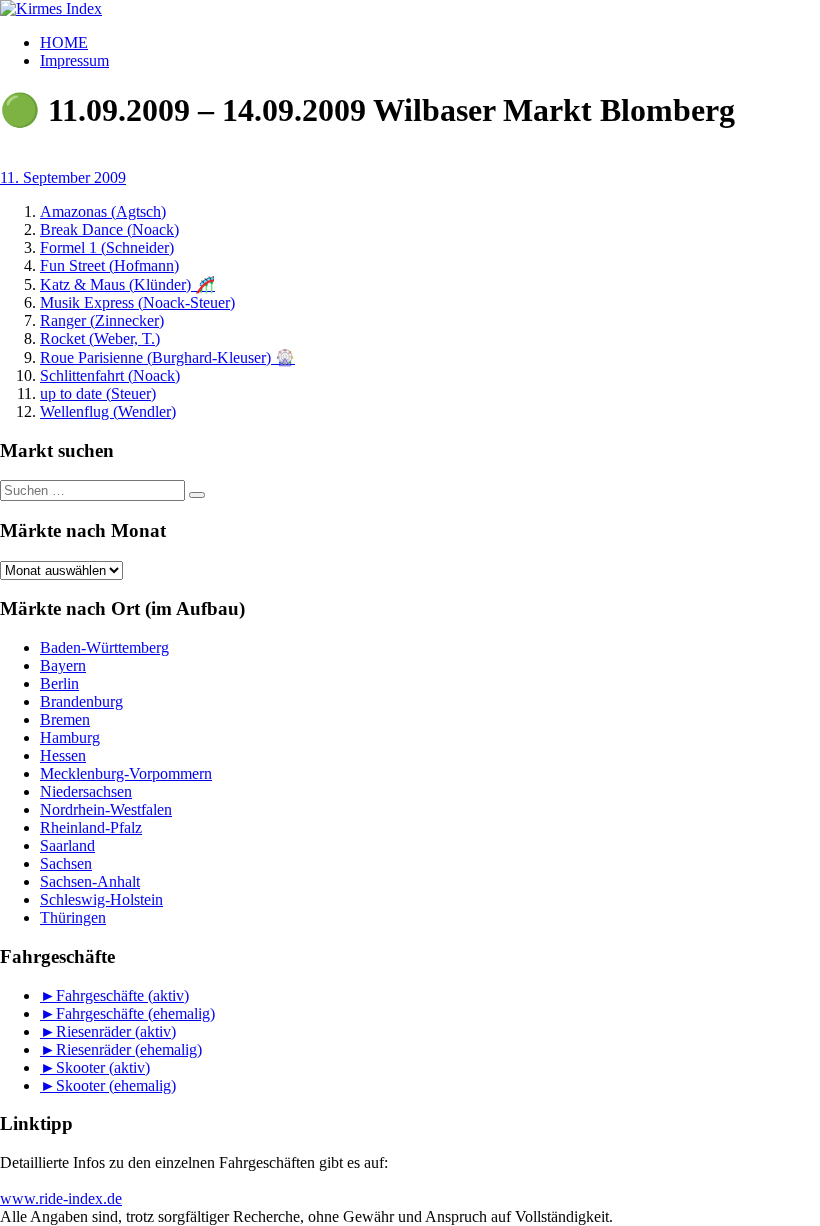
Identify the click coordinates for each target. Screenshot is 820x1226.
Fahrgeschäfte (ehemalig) (135, 1013)
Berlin (59, 683)
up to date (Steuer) (98, 393)
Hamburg (70, 737)
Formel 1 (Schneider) (107, 247)
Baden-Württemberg (104, 647)
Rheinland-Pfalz (91, 827)
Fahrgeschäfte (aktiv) (122, 995)
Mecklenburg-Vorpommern (126, 773)
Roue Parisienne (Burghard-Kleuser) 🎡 (167, 357)
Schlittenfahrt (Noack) (110, 375)
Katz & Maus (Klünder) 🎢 (127, 284)
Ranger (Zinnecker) (102, 320)
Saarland (67, 845)
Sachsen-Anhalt (90, 881)
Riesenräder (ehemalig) (129, 1049)
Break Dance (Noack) (109, 229)
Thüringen (73, 917)
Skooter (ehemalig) (116, 1085)
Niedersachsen (86, 791)
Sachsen (66, 863)
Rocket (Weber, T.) (100, 338)
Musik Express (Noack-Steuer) (137, 302)
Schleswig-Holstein (101, 899)
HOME (64, 42)
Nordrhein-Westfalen (106, 809)
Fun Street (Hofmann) (109, 265)
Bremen (65, 719)
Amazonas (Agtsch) (103, 211)
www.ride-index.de (61, 1198)
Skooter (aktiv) (103, 1067)
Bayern (63, 665)
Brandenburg (81, 701)
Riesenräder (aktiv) (116, 1031)
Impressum (74, 60)
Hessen (63, 755)
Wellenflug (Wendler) (108, 411)
